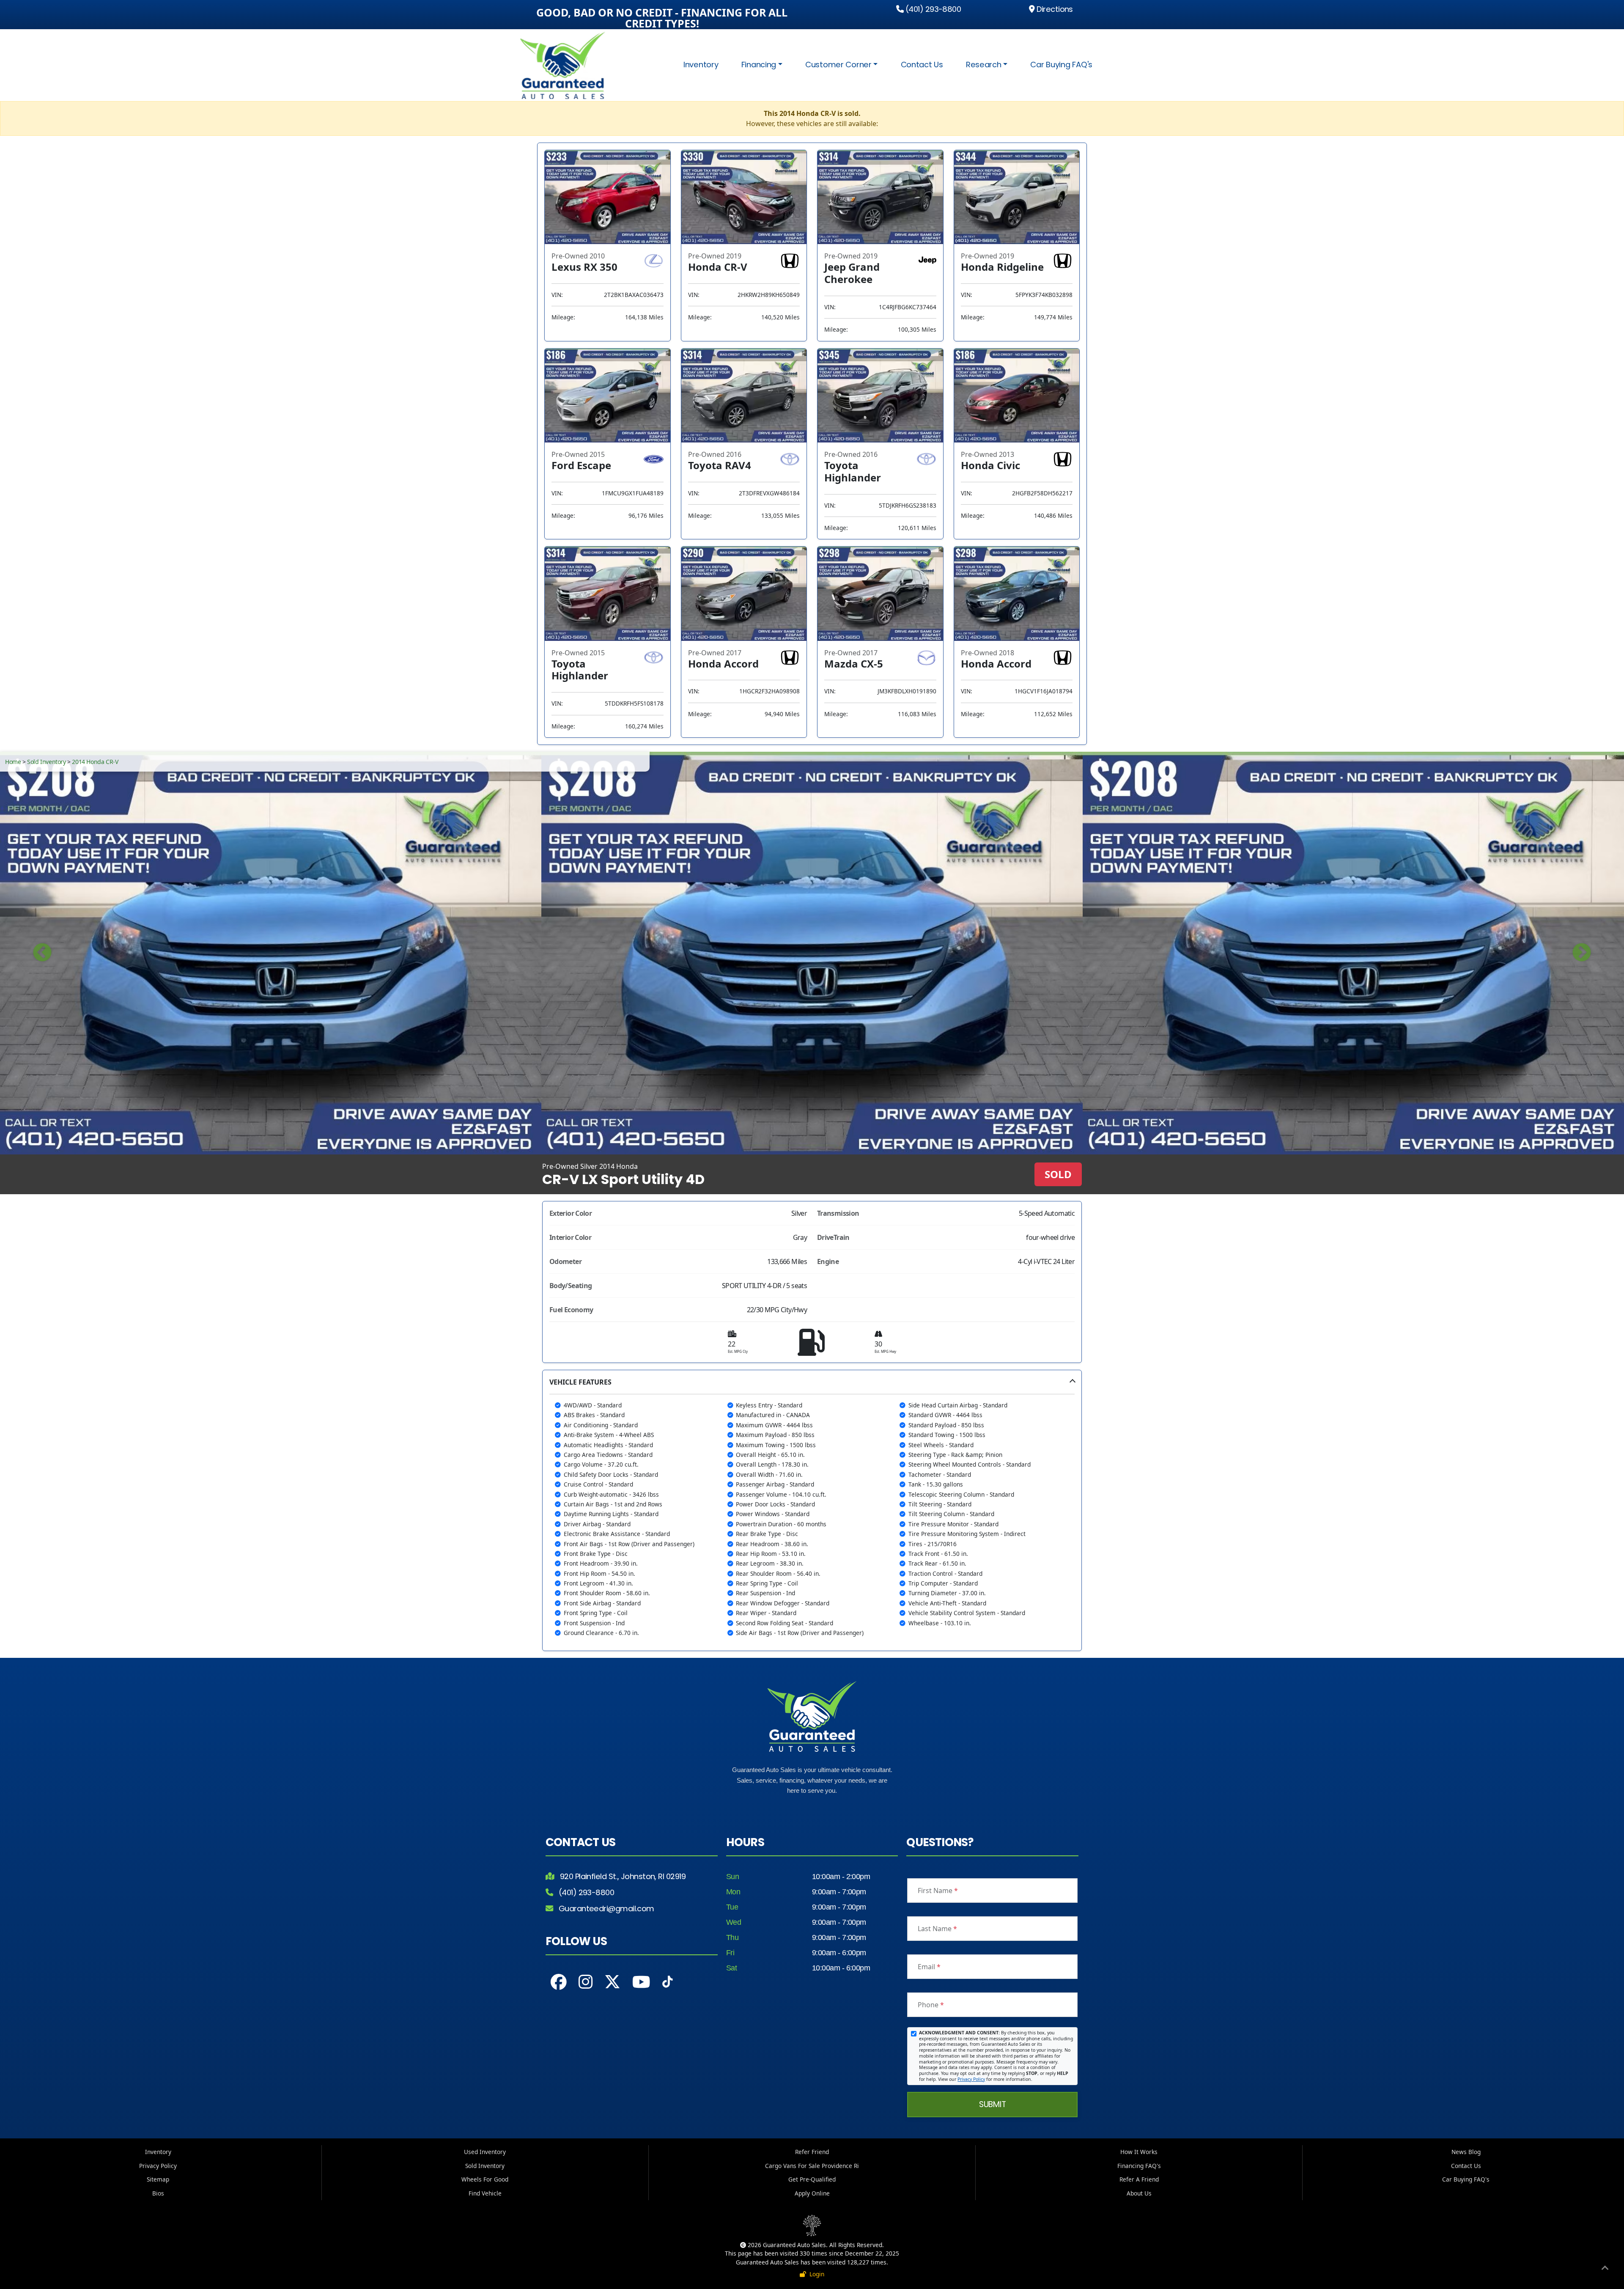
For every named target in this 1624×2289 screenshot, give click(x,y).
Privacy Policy (971, 2079)
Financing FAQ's (1139, 2166)
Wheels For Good (485, 2179)
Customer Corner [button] (838, 65)
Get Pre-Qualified (812, 2179)
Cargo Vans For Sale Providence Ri (812, 2166)
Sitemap (158, 2179)
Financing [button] (759, 65)
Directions (1054, 9)
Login (815, 2274)
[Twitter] (612, 1982)
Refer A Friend (1139, 2179)
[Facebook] (559, 1982)
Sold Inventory (46, 762)
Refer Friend (812, 2152)
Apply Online (812, 2193)
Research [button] (984, 65)
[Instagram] (586, 1982)
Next (1582, 953)
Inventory (701, 65)
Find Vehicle (485, 2193)
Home (13, 762)
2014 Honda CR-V (95, 762)
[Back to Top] (1605, 2269)
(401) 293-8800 (932, 9)
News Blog (1466, 2152)
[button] (812, 1510)
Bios (158, 2193)
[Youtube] (641, 1982)
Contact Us (922, 65)
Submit (992, 2104)
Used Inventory (485, 2152)
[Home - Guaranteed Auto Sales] (566, 65)
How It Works (1139, 2152)
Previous (42, 953)
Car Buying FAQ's (1061, 65)
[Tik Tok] (667, 1984)
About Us (1139, 2193)
